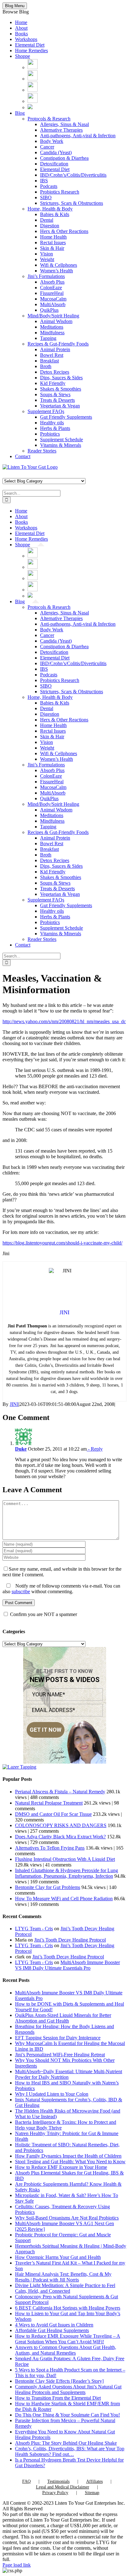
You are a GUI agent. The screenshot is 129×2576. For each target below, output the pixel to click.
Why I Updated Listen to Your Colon (52, 2094)
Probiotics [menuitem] (50, 434)
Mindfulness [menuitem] (52, 333)
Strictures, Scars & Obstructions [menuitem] (72, 203)
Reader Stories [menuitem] (42, 451)
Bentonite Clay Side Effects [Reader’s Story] (59, 2381)
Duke (21, 1449)
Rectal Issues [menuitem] (53, 242)
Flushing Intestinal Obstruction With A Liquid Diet (65, 1859)
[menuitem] (33, 67)
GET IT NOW (46, 1730)
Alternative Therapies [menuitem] (61, 130)
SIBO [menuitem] (46, 197)
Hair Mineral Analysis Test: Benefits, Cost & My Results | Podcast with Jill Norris (63, 2277)
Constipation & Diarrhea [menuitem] (64, 158)
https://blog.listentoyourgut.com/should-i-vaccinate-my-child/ (62, 1243)
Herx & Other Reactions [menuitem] (64, 231)
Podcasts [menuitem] (49, 186)
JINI (14, 1404)
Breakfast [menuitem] (49, 361)
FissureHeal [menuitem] (52, 293)
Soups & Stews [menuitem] (55, 394)
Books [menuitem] (21, 34)
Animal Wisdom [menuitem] (56, 321)
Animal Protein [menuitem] (55, 349)
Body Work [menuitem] (52, 141)
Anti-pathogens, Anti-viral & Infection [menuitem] (78, 136)
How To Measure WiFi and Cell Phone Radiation (64, 1899)
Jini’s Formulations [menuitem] (46, 276)
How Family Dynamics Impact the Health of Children (68, 2156)
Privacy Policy (55, 2493)
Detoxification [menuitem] (54, 164)
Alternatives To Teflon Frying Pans (50, 1848)
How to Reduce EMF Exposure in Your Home (61, 2167)
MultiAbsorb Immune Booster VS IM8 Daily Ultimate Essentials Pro (67, 1965)
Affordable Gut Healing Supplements (52, 2330)
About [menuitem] (21, 28)
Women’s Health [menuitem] (57, 271)
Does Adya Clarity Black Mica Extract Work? (60, 1837)
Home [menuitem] (21, 22)
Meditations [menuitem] (52, 327)
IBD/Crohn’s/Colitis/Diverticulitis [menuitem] (73, 175)
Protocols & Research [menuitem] (49, 119)
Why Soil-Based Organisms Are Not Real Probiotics (67, 2218)
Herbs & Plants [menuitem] (55, 428)
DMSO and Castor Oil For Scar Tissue (53, 1814)
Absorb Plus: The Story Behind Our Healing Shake (66, 2443)
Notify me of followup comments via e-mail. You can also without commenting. (61, 1589)
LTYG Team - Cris (34, 1929)
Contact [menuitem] (23, 456)
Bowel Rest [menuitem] (52, 355)
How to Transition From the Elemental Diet (58, 2398)
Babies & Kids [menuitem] (55, 214)
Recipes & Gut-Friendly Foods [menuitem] (58, 344)
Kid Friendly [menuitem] (53, 383)
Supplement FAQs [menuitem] (46, 411)
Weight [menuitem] (47, 259)
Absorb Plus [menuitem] (52, 282)
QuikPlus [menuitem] (49, 310)
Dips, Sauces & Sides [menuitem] (61, 378)
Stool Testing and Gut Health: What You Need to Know (70, 2162)
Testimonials (58, 2481)
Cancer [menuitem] (47, 147)
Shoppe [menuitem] (23, 56)
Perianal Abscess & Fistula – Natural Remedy (60, 1792)
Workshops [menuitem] (26, 39)
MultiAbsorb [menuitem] (53, 304)
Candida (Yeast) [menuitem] (56, 152)
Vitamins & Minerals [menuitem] (61, 445)
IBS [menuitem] (44, 181)
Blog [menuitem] (20, 113)
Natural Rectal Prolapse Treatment (49, 1803)
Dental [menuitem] (47, 220)
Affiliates (94, 2481)
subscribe (21, 1591)
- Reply (95, 1449)
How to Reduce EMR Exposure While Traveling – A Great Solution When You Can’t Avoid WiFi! (68, 2339)
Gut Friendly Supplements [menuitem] (66, 417)
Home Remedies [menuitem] (31, 51)
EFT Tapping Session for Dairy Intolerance (58, 2038)
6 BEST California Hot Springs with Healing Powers (68, 2308)
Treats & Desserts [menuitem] (57, 400)
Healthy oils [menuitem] (52, 423)
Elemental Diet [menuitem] (30, 45)
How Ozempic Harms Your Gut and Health (58, 2257)
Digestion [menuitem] (50, 226)
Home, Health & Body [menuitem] (50, 209)
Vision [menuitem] (46, 254)
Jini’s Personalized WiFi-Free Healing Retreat (60, 2055)
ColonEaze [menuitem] (51, 288)
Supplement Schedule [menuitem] (62, 439)
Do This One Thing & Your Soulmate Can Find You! (67, 2415)
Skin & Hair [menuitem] (52, 248)
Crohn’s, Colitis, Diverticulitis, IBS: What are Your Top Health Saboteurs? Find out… (70, 2451)
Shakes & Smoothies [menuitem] (61, 389)
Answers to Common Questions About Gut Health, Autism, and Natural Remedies (66, 2350)
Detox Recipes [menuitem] (55, 372)
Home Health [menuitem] (53, 237)
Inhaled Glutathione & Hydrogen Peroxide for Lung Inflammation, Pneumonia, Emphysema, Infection (67, 1873)
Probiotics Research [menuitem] (60, 192)
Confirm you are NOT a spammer (43, 1614)
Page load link (17, 2565)
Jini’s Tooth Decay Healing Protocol (70, 1940)
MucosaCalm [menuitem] (53, 299)
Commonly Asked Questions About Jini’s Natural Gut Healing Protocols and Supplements (68, 2389)
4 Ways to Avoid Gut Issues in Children (54, 2325)
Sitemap (92, 2493)
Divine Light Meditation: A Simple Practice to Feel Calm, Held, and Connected (65, 2288)
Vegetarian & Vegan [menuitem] (60, 406)
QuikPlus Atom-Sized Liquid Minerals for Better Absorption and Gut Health (63, 2018)
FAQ (26, 2481)
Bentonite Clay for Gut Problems (48, 1887)
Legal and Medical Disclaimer (63, 2487)
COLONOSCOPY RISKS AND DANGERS (61, 1825)
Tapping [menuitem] (48, 338)
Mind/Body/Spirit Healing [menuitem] (53, 316)
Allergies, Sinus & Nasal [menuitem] (64, 124)
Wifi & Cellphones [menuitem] (59, 265)
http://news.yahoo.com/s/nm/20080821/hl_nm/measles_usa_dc (64, 1021)
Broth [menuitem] (46, 366)
